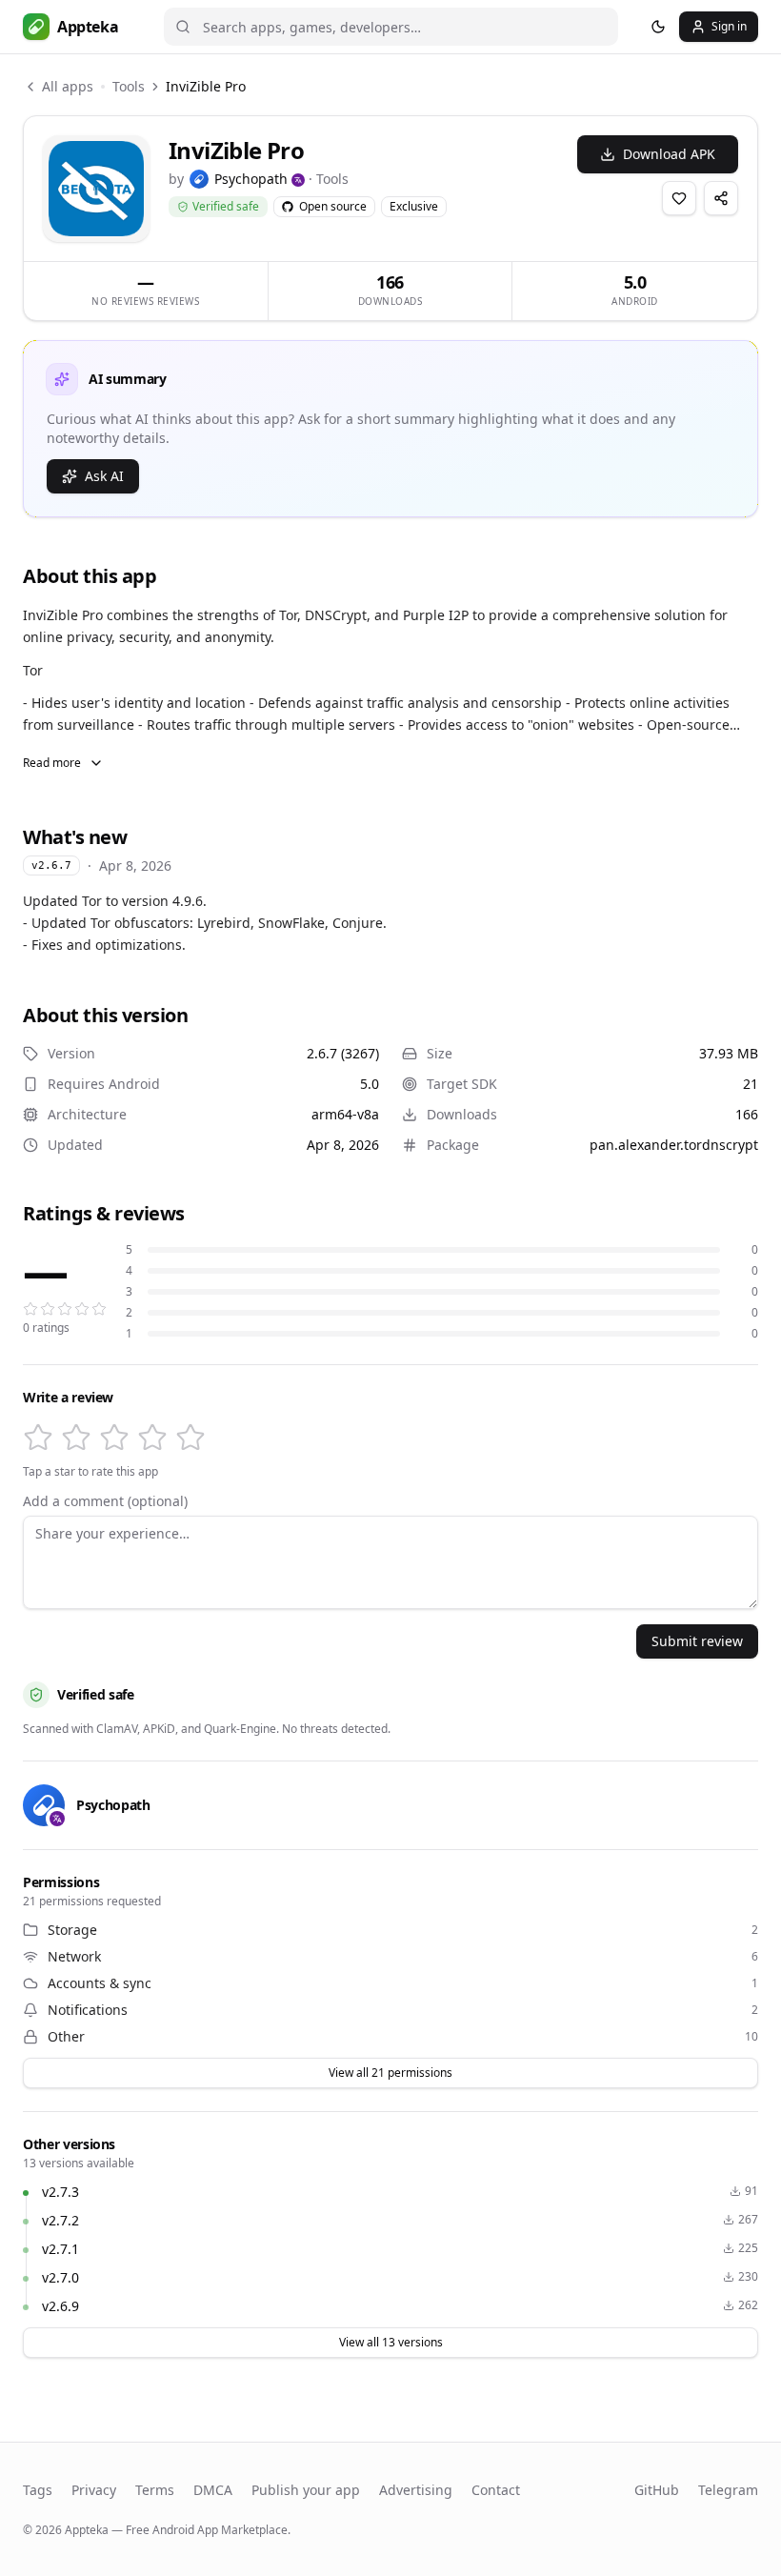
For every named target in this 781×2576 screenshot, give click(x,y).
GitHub (657, 2490)
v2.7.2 (60, 2220)
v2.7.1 (60, 2249)
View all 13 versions (391, 2342)
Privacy (94, 2490)
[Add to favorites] (679, 198)
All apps (68, 86)
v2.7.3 (60, 2192)
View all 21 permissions (390, 2073)
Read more (52, 763)
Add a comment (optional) (105, 1501)
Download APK (669, 154)
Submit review (697, 1641)
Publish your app (306, 2490)
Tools (129, 86)
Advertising (416, 2490)
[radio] (38, 1438)
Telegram (728, 2490)
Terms (155, 2490)
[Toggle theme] (658, 27)
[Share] (721, 198)
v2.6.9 (60, 2306)
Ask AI (104, 476)
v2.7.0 (60, 2277)
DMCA (213, 2490)
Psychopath (251, 179)
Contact (496, 2490)
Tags (38, 2490)
